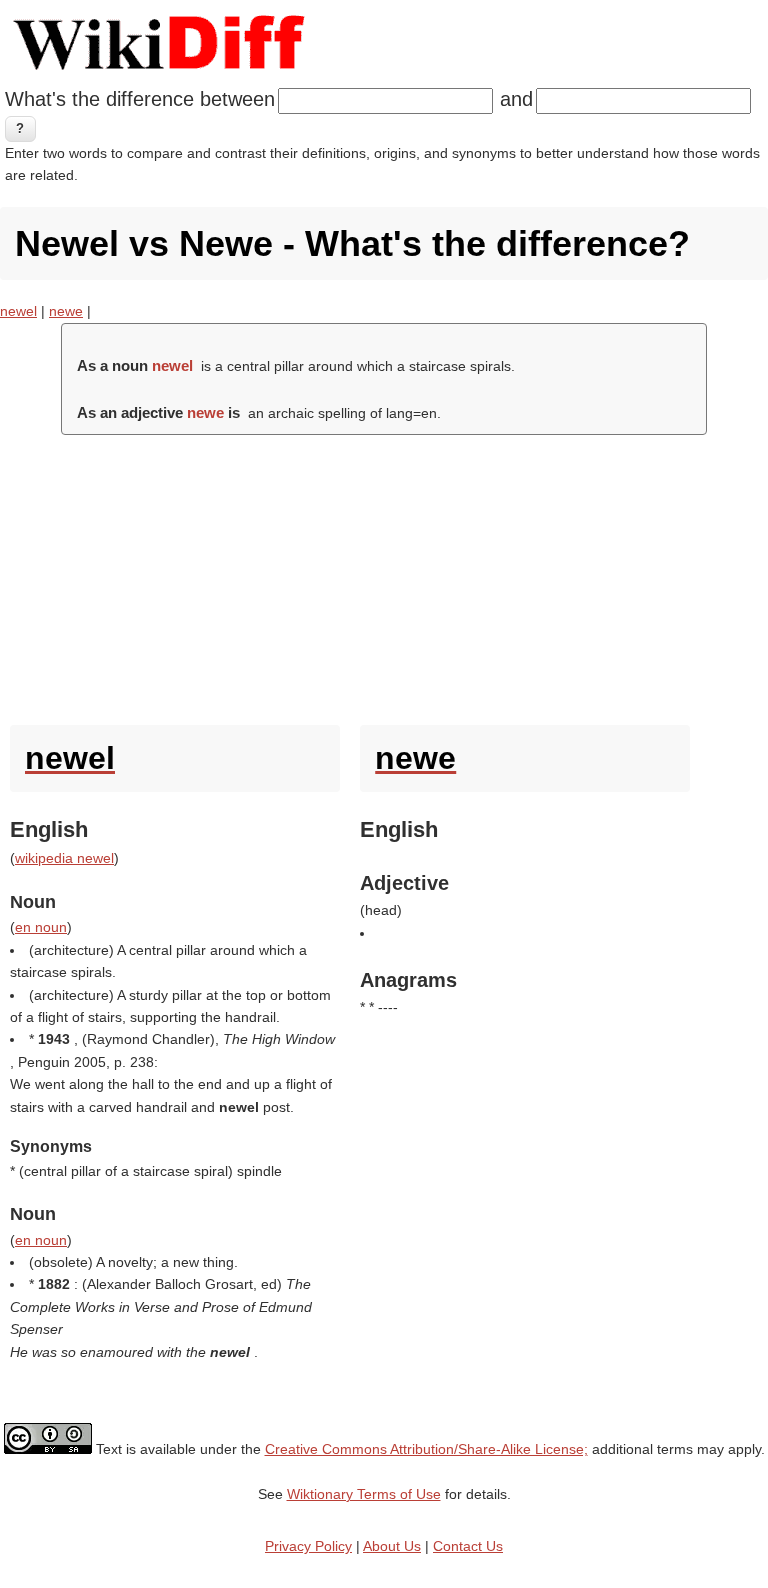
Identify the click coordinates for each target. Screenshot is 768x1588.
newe (66, 311)
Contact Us (468, 1546)
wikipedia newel (64, 858)
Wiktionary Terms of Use (364, 1494)
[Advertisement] (384, 575)
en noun (41, 927)
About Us (392, 1546)
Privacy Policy (308, 1546)
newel (18, 311)
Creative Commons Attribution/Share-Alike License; (426, 1449)
